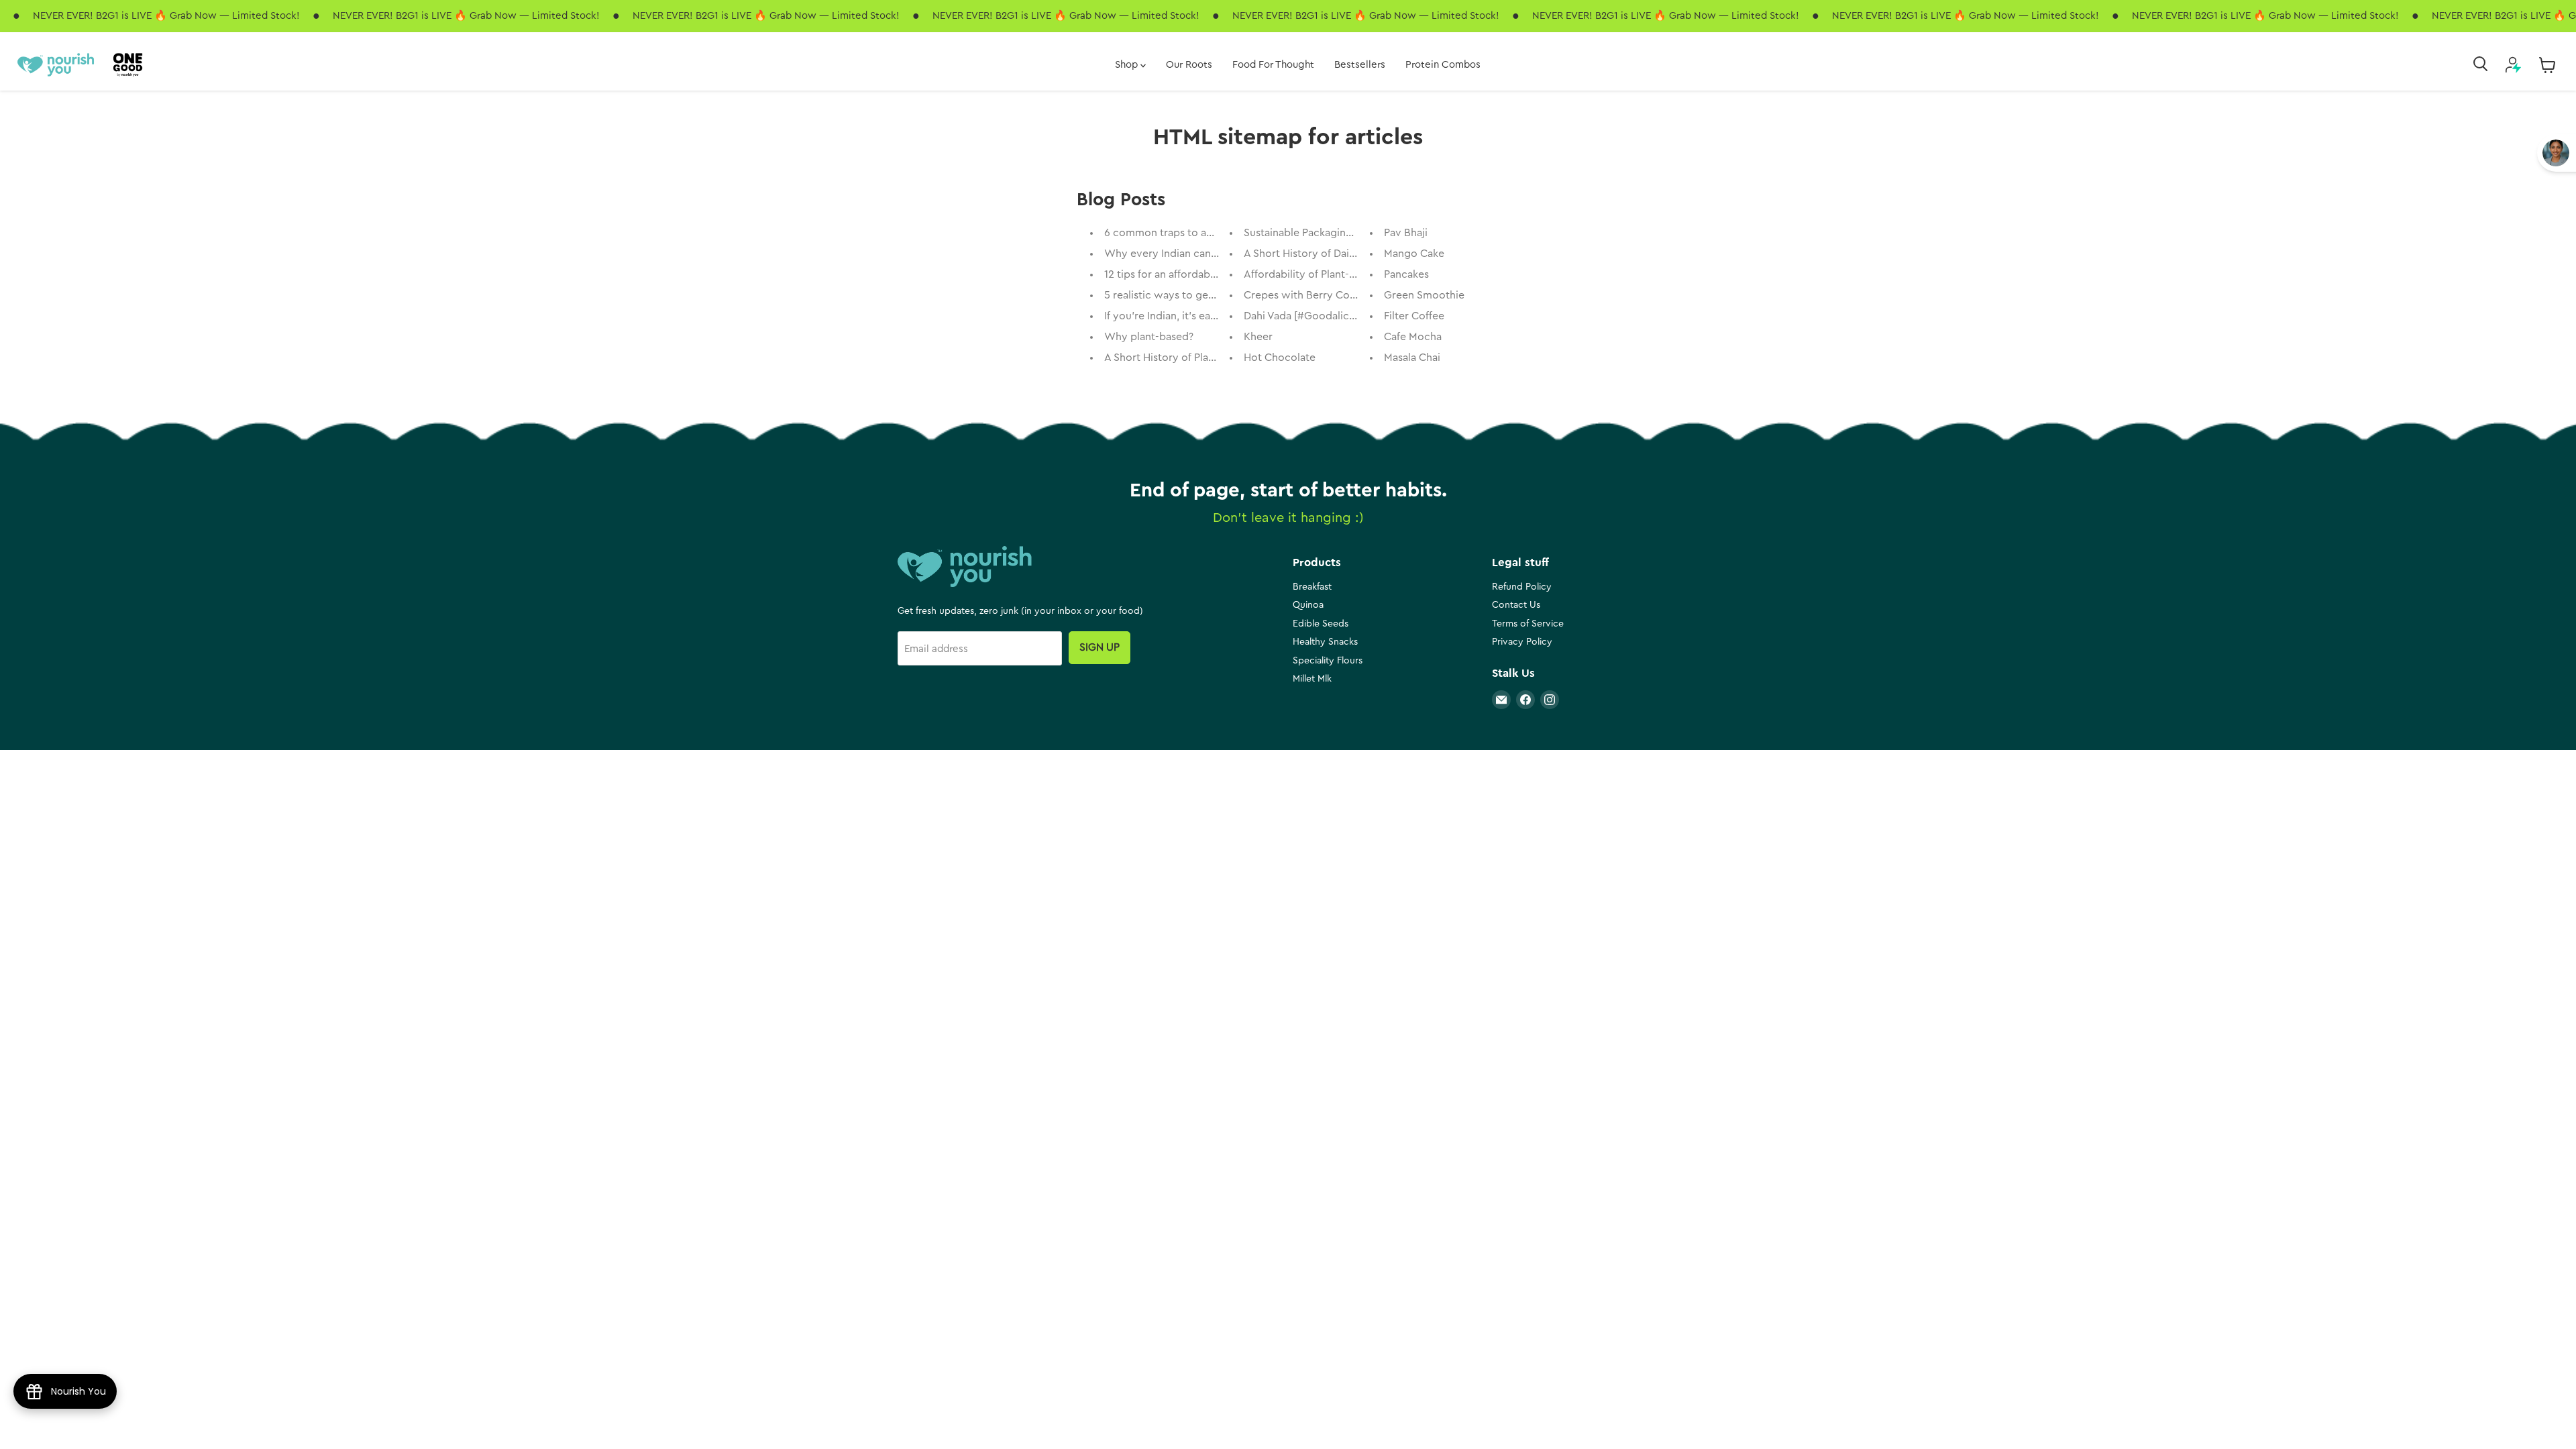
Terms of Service (1528, 624)
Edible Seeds (1321, 624)
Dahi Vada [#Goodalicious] (1308, 316)
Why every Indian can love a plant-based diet (1215, 254)
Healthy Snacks (1325, 642)
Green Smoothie (1424, 295)
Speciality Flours (1328, 661)
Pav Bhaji (1406, 233)
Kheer (1258, 337)
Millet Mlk (1312, 679)
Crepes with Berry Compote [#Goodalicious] (1354, 295)
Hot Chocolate (1280, 358)
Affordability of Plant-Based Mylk (1324, 274)
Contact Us (1516, 605)
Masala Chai (1412, 358)
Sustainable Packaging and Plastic (1326, 233)
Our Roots (1189, 65)
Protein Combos (1443, 65)
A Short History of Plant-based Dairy (1192, 358)
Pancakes (1406, 274)
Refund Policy (1522, 587)
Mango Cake (1414, 254)
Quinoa (1308, 605)
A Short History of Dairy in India (1320, 254)
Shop (1128, 65)
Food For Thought (1273, 65)
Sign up (1099, 647)
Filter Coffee (1414, 316)
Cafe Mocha (1413, 337)
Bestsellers (1360, 65)
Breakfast (1312, 587)
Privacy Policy (1522, 642)
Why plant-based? (1149, 337)
